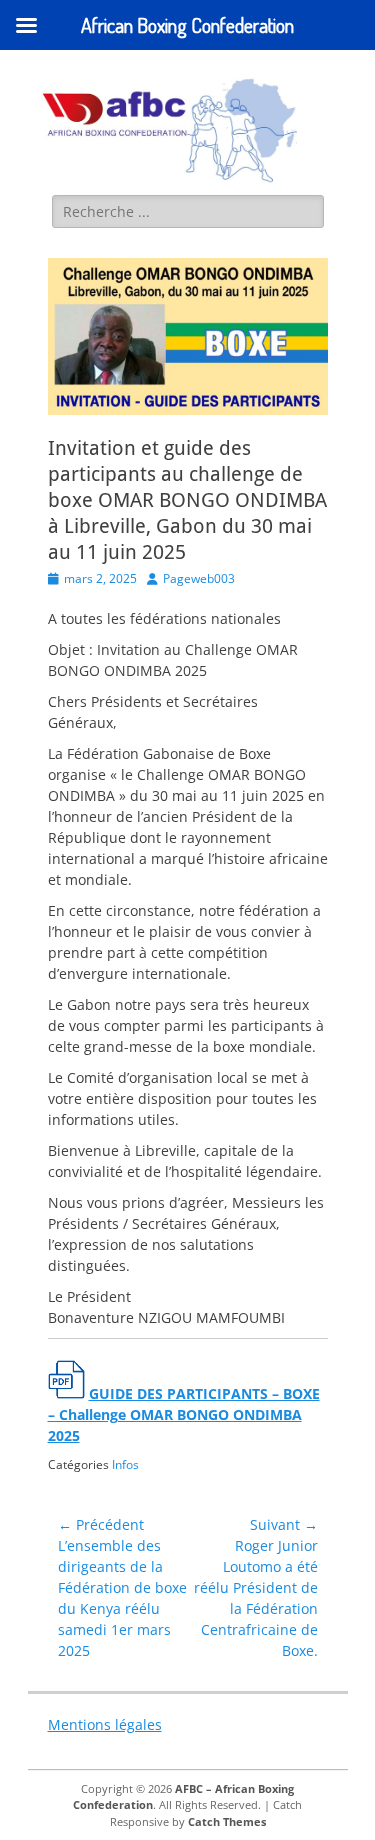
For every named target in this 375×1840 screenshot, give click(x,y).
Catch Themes (227, 1821)
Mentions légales (105, 1724)
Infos (125, 1464)
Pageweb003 (199, 578)
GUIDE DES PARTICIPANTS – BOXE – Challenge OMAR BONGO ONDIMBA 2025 (184, 1414)
